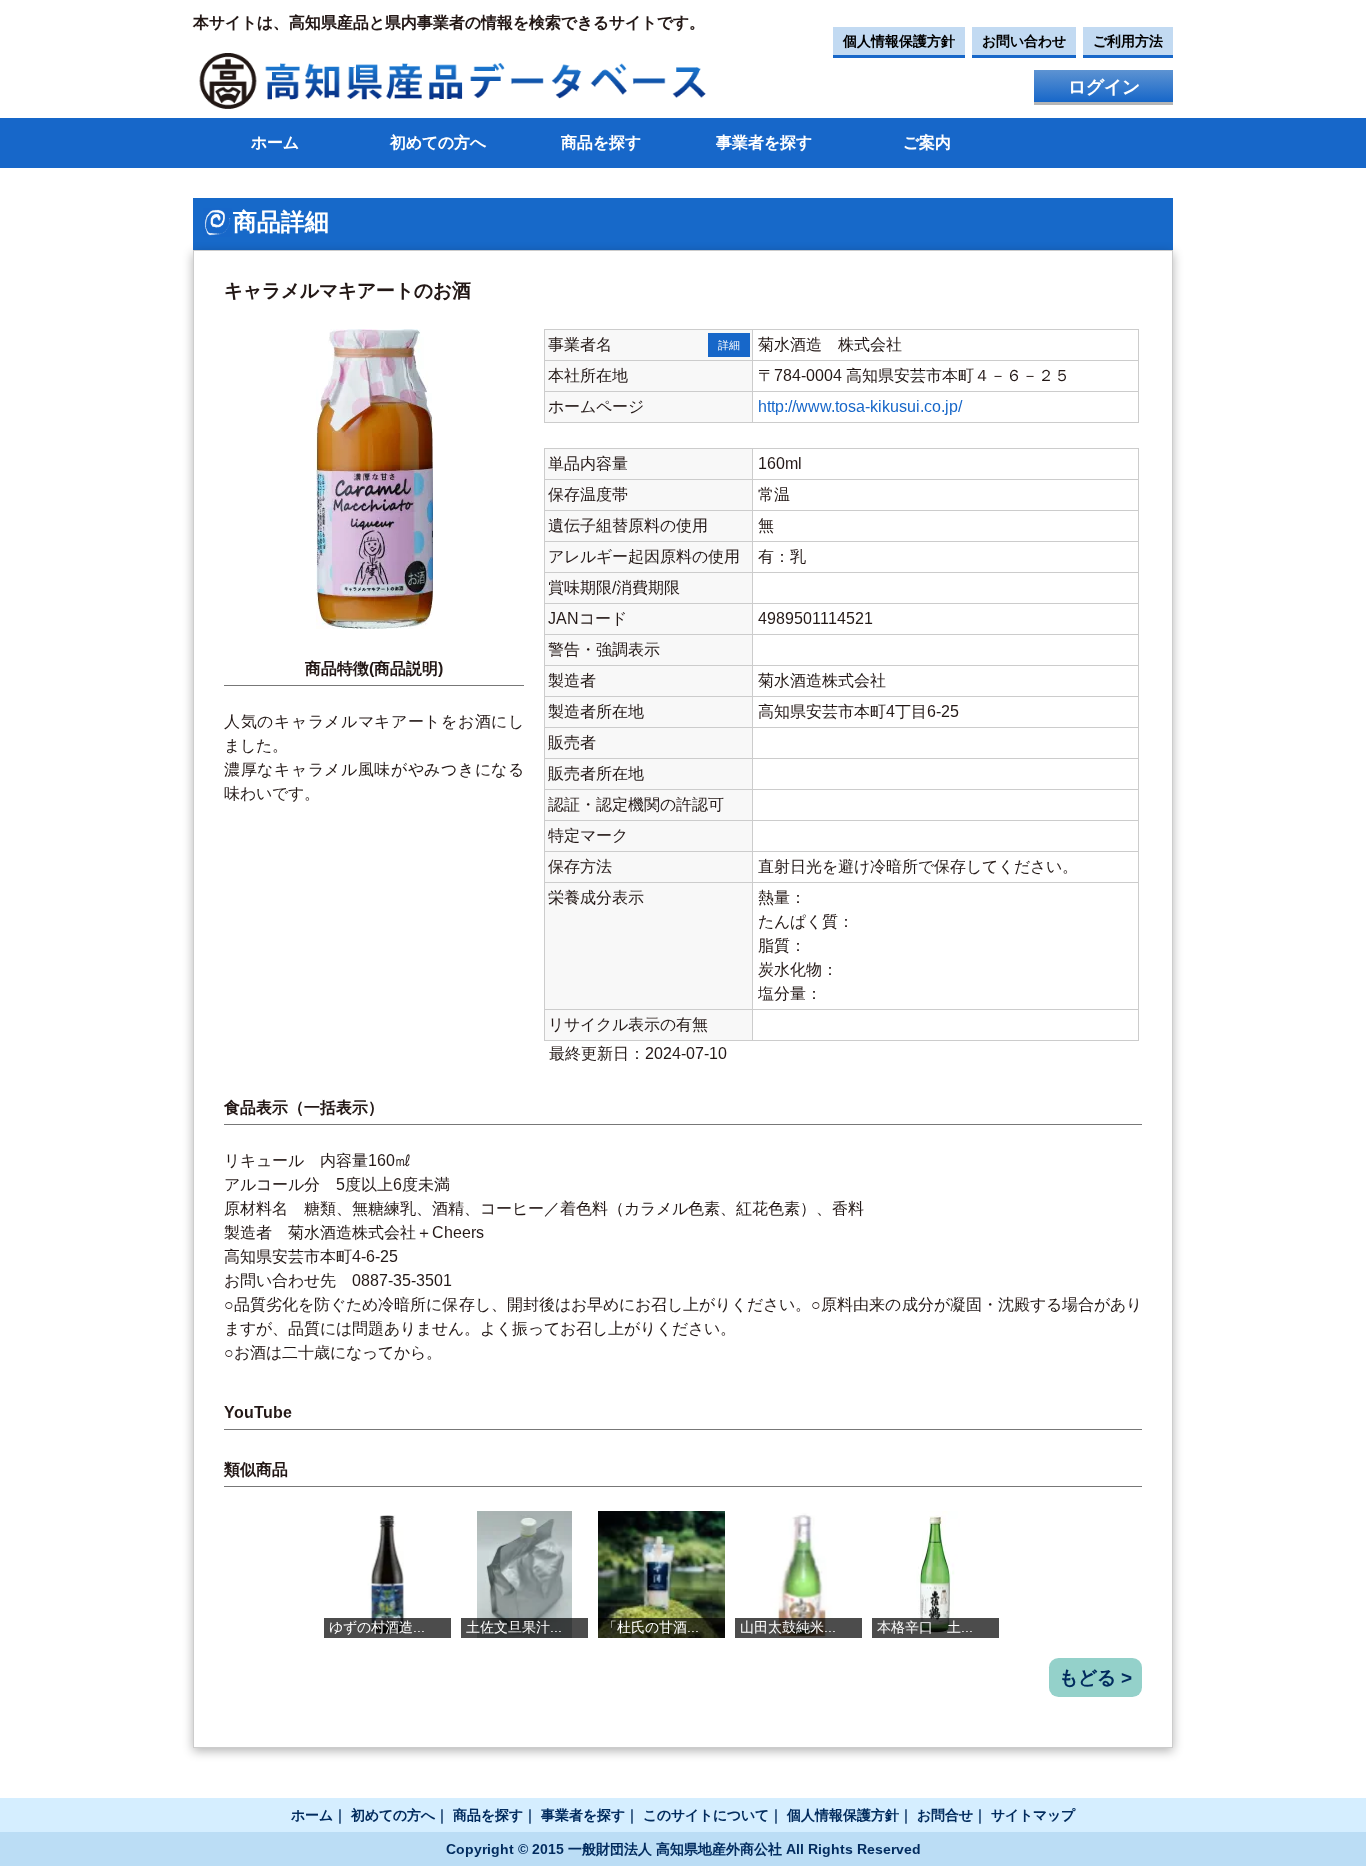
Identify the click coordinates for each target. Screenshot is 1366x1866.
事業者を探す (764, 142)
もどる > (1095, 1677)
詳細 (729, 345)
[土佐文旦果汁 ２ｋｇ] (524, 1574)
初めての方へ (438, 142)
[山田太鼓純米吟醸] (798, 1574)
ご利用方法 (1128, 41)
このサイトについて (706, 1815)
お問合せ (945, 1815)
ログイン (1104, 87)
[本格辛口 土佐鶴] (935, 1574)
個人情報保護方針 (899, 41)
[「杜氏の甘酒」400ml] (661, 1574)
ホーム (275, 142)
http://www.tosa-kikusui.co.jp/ (860, 406)
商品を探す (601, 142)
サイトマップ (1033, 1815)
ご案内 (927, 142)
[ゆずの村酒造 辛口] (387, 1574)
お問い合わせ (1024, 41)
